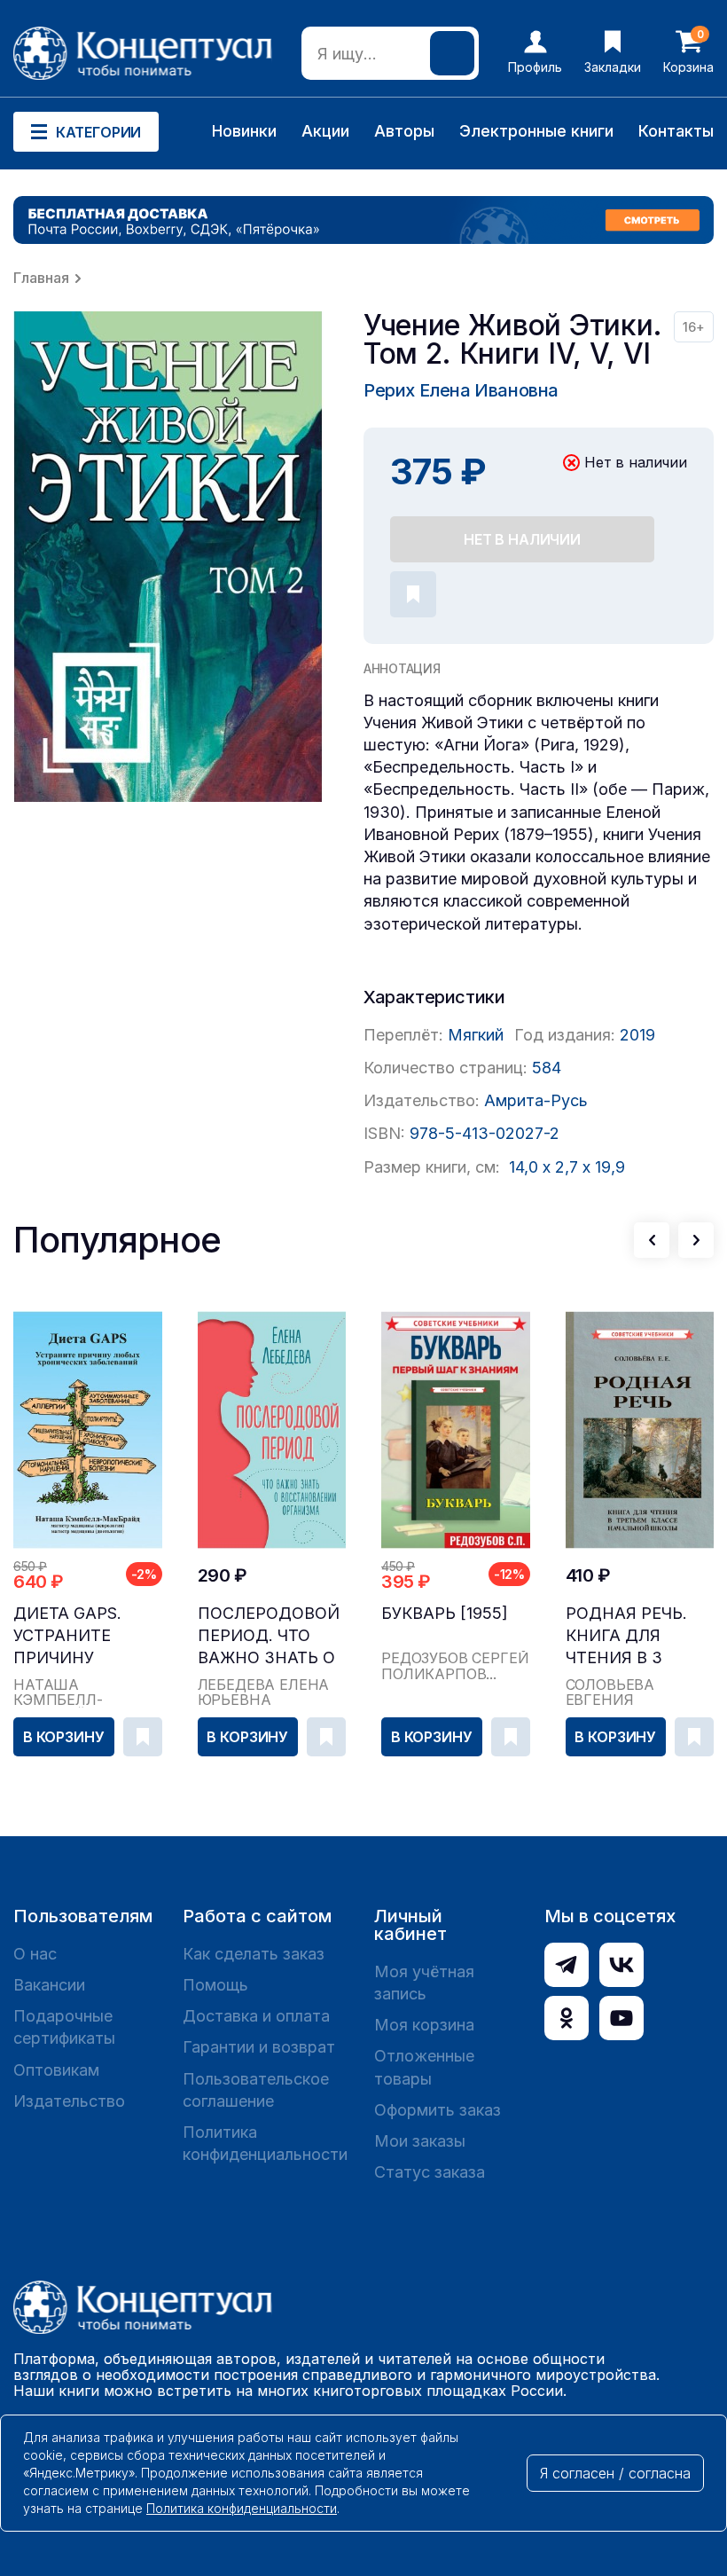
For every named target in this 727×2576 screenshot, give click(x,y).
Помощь (215, 1985)
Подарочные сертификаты (64, 2027)
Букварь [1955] (445, 1613)
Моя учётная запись (424, 1983)
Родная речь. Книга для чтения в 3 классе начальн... (626, 1636)
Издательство (69, 2101)
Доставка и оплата (256, 2016)
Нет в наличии (522, 539)
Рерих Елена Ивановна (461, 390)
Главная (41, 278)
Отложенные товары (424, 2067)
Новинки (244, 131)
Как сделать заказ (254, 1954)
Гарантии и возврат (259, 2047)
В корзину (64, 1737)
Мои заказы (420, 2141)
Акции (325, 131)
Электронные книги (536, 131)
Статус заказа (430, 2172)
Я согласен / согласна (615, 2473)
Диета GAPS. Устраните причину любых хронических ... (85, 1636)
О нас (35, 1954)
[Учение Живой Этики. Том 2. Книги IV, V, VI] (168, 557)
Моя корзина (424, 2025)
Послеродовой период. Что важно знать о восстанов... (269, 1636)
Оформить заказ (438, 2110)
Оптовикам (56, 2070)
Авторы (404, 131)
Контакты (676, 131)
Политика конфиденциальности (265, 2143)
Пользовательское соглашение (256, 2090)
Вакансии (49, 1985)
